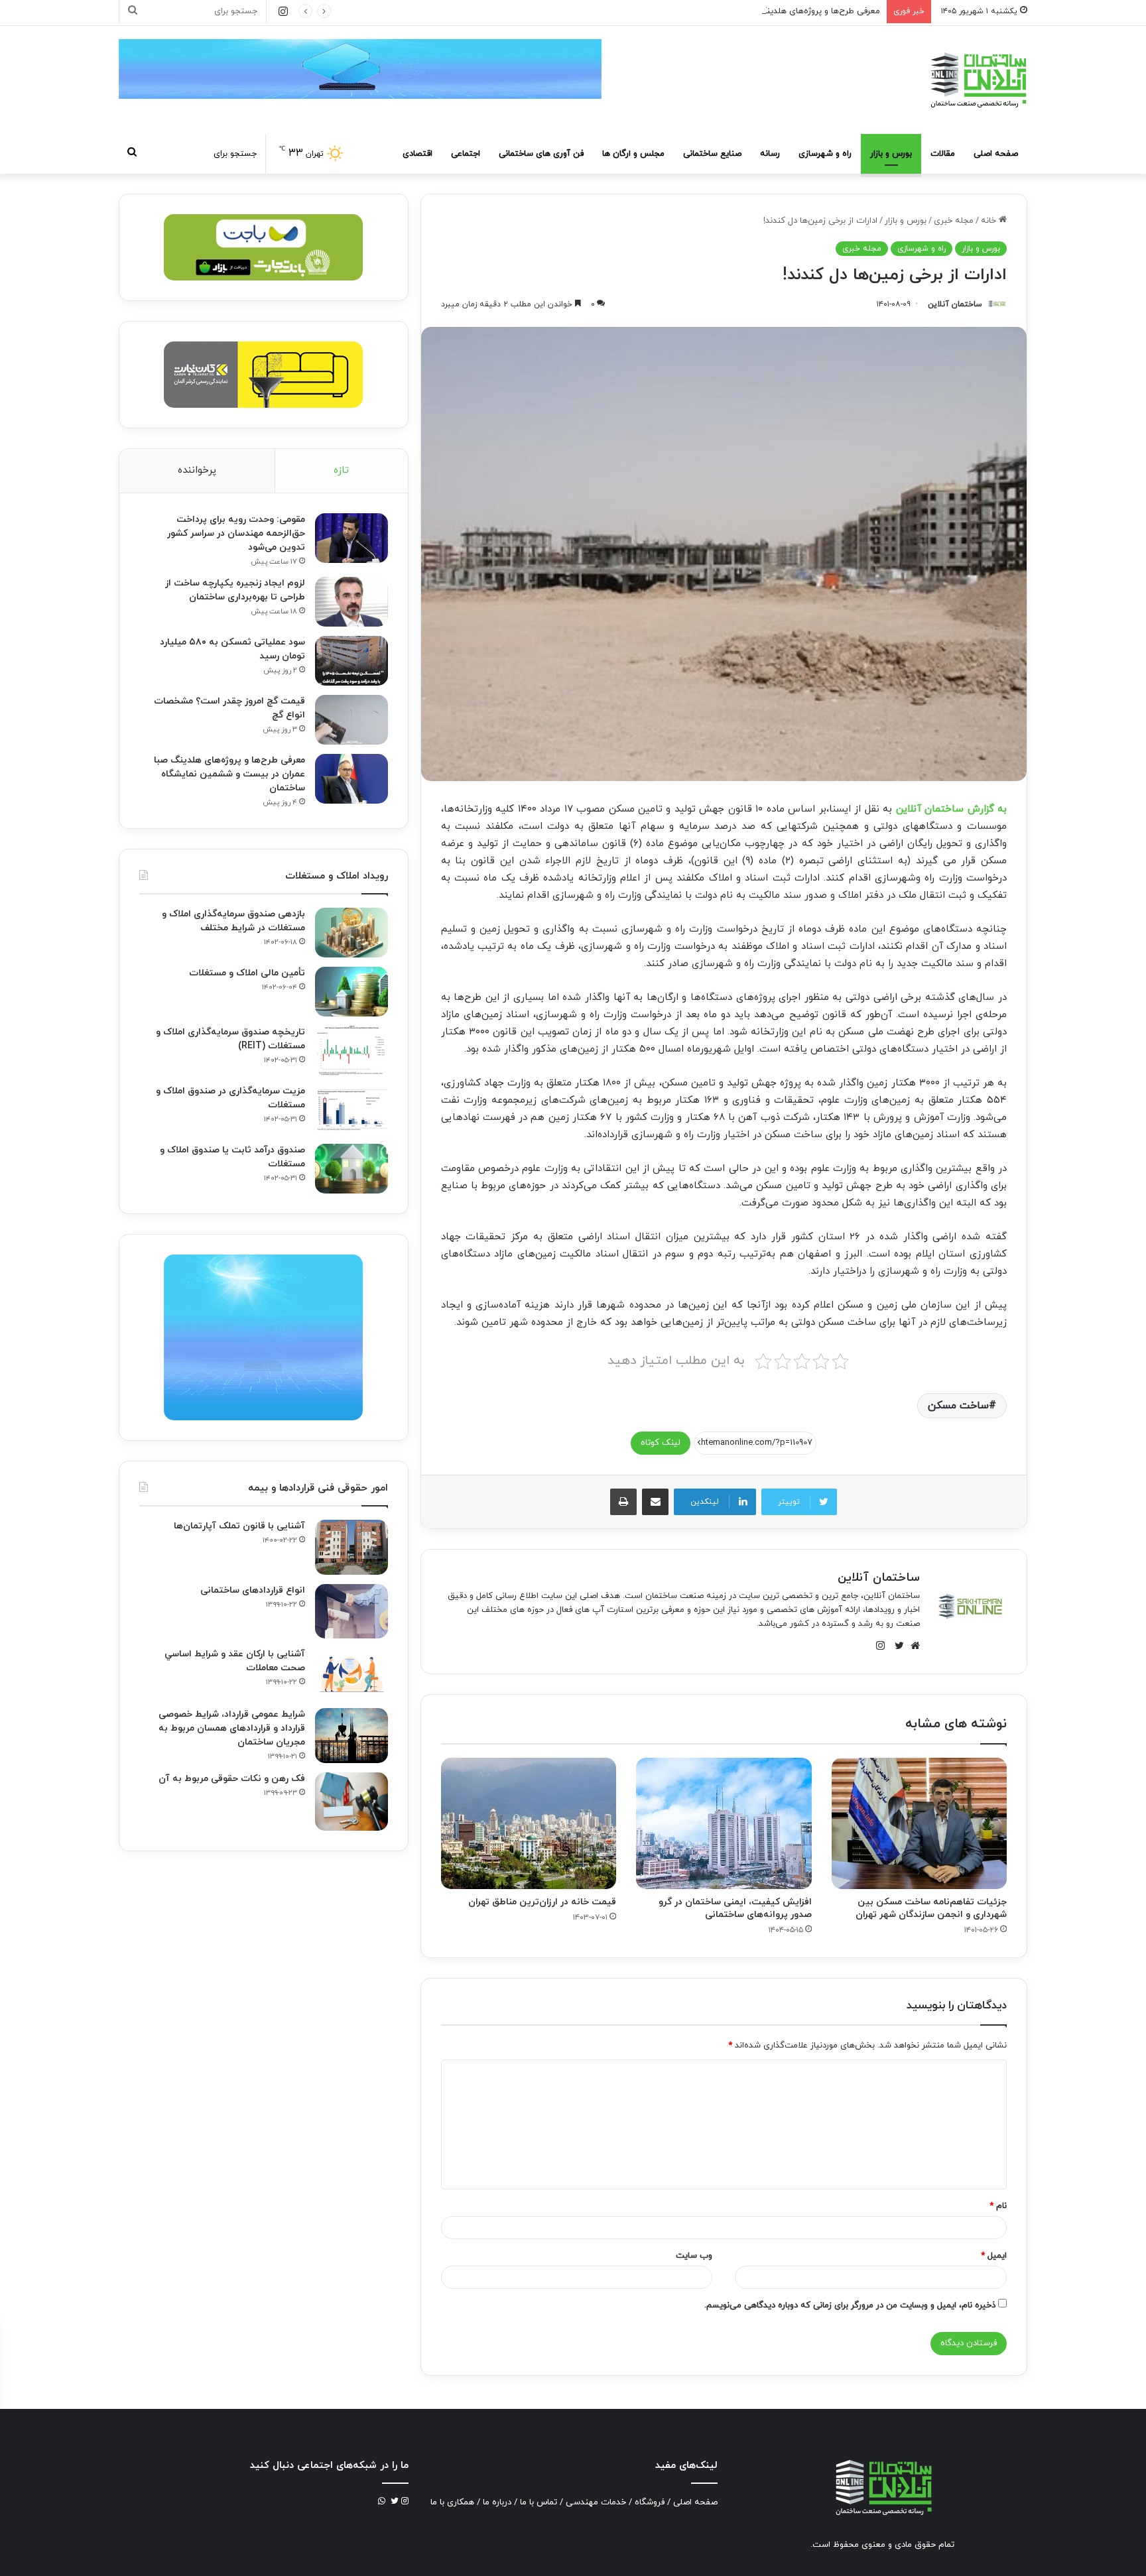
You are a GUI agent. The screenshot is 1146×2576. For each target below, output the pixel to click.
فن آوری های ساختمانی (541, 154)
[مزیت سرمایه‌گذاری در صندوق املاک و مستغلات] (351, 1110)
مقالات (943, 154)
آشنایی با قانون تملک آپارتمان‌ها (239, 1526)
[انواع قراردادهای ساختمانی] (351, 1612)
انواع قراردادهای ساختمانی (253, 1590)
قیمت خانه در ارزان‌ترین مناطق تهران (542, 1902)
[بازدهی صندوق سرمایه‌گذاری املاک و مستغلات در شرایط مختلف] (351, 933)
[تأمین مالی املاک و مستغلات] (351, 992)
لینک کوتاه (661, 1443)
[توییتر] (896, 1646)
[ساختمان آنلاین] (978, 80)
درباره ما (497, 2502)
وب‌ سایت (694, 2256)
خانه (990, 221)
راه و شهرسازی (825, 154)
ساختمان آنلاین (955, 304)
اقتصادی (417, 154)
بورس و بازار (891, 154)
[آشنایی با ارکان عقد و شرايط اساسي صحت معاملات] (351, 1673)
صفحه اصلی (996, 154)
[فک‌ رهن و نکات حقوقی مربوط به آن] (351, 1802)
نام (998, 2206)
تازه (341, 470)
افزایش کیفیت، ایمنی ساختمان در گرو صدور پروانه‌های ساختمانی (735, 1908)
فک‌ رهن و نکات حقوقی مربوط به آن (232, 1779)
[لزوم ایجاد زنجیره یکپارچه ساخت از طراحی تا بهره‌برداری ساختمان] (351, 602)
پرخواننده (197, 470)
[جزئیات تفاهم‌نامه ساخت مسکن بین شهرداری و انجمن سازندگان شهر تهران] (919, 1823)
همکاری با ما (452, 2502)
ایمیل (994, 2256)
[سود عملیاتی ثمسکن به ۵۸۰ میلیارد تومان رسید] (351, 661)
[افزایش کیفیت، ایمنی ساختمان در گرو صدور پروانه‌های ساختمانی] (724, 1823)
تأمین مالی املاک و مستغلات (247, 973)
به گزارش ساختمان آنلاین (951, 809)
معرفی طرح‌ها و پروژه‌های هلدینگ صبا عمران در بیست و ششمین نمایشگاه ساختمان (729, 11)
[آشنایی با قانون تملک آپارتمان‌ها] (351, 1547)
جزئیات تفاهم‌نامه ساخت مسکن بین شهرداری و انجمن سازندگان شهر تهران (931, 1908)
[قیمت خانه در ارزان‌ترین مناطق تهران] (529, 1823)
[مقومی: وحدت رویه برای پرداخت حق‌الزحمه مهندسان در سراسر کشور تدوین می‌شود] (351, 538)
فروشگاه (650, 2502)
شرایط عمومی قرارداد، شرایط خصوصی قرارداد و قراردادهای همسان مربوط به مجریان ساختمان (232, 1728)
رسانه (770, 154)
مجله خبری (954, 221)
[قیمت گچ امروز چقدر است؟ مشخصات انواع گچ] (351, 720)
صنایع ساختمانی (712, 154)
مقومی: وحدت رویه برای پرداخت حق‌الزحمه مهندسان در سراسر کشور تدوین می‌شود (236, 533)
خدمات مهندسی (596, 2502)
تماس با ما (539, 2502)
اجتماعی (466, 154)
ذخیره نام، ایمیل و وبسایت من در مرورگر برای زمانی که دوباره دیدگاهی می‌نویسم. (850, 2305)
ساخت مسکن (958, 1406)
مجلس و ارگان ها (633, 154)
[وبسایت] (912, 1646)
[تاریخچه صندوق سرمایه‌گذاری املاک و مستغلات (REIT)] (351, 1051)
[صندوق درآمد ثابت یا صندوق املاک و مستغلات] (351, 1169)
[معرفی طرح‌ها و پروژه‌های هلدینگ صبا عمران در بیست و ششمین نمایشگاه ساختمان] (351, 779)
